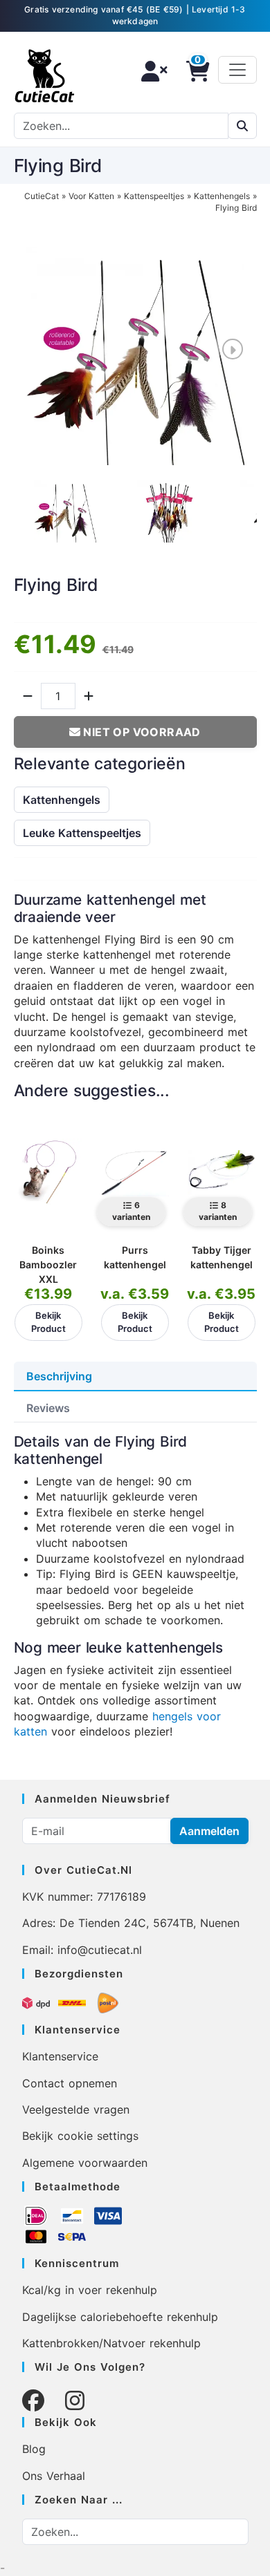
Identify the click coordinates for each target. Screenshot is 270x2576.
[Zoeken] (242, 126)
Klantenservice (60, 2056)
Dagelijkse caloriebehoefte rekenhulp (120, 2317)
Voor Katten (91, 196)
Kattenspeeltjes (154, 196)
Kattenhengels (222, 196)
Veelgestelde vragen (76, 2109)
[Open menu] (237, 70)
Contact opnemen (70, 2083)
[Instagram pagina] (75, 2401)
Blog (34, 2449)
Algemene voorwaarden (85, 2163)
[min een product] (28, 696)
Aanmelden (209, 1831)
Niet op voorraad (141, 732)
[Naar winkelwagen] (194, 71)
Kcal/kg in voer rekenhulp (90, 2290)
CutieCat (42, 196)
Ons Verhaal (54, 2476)
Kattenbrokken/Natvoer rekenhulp (111, 2343)
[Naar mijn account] (150, 71)
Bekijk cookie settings (80, 2136)
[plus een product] (89, 696)
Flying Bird (236, 208)
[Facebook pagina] (33, 2401)
